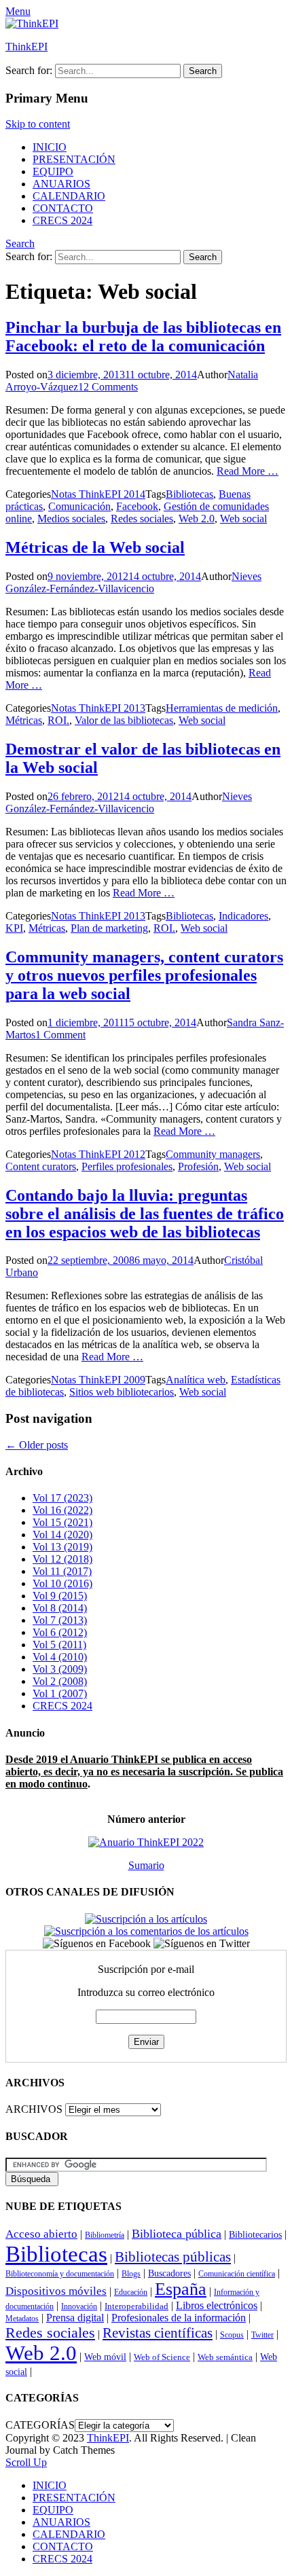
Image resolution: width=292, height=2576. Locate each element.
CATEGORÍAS (40, 2425)
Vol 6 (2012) (60, 1632)
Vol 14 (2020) (62, 1535)
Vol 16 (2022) (62, 1510)
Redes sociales (142, 519)
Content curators (41, 1166)
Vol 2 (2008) (60, 1681)
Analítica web (196, 1380)
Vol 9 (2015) (60, 1596)
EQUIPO (53, 171)
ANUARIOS (61, 184)
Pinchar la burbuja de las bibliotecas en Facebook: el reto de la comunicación (143, 337)
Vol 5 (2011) (59, 1645)
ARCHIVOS (34, 2109)
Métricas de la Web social (95, 547)
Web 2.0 (197, 519)
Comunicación (79, 506)
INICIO (50, 147)
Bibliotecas (189, 494)
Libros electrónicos (217, 2305)
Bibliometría (105, 2235)
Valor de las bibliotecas (124, 720)
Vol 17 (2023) (62, 1498)
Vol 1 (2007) (60, 1693)
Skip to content (38, 124)
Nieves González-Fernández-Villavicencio (133, 582)
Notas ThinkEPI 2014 (98, 494)
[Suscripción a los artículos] (146, 1919)
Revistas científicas (158, 2333)
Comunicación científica (237, 2274)
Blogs (131, 2274)
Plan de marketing (109, 928)
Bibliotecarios (255, 2234)
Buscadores (169, 2273)
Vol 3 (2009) (60, 1669)
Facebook (137, 506)
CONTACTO (63, 208)
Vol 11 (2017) (62, 1571)
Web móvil (105, 2357)
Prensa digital (75, 2318)
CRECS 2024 (62, 220)
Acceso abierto (41, 2234)
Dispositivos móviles (56, 2291)
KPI (14, 928)
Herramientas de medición (222, 708)
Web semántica (225, 2357)
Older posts (37, 1445)
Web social (243, 519)
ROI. (58, 720)
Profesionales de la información (179, 2318)
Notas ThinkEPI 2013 (98, 708)
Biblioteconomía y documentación (60, 2274)
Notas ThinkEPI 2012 (98, 1154)
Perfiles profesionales (127, 1166)
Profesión (198, 1166)
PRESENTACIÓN (74, 159)
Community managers (213, 1154)
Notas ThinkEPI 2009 (98, 1380)
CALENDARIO (69, 196)
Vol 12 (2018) (62, 1559)
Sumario (146, 1865)
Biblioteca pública (177, 2234)
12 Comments (108, 387)
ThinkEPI (26, 47)
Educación (131, 2292)
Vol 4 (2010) (60, 1657)
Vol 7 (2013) (60, 1620)
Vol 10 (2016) (62, 1583)
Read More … (248, 471)
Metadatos (22, 2319)
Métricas (24, 720)
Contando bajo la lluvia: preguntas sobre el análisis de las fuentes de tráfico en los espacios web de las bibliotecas (145, 1214)
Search (20, 243)
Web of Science (162, 2357)
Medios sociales (71, 519)
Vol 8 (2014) (60, 1608)
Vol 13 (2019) (62, 1547)
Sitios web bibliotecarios (122, 1392)
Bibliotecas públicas (173, 2257)
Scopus (232, 2335)
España (181, 2289)
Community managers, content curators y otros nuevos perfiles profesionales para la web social (144, 975)
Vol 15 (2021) (62, 1522)
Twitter (262, 2335)
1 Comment (60, 1035)
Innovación (79, 2306)
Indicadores (243, 916)
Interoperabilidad (136, 2306)
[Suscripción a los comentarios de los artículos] (146, 1931)
